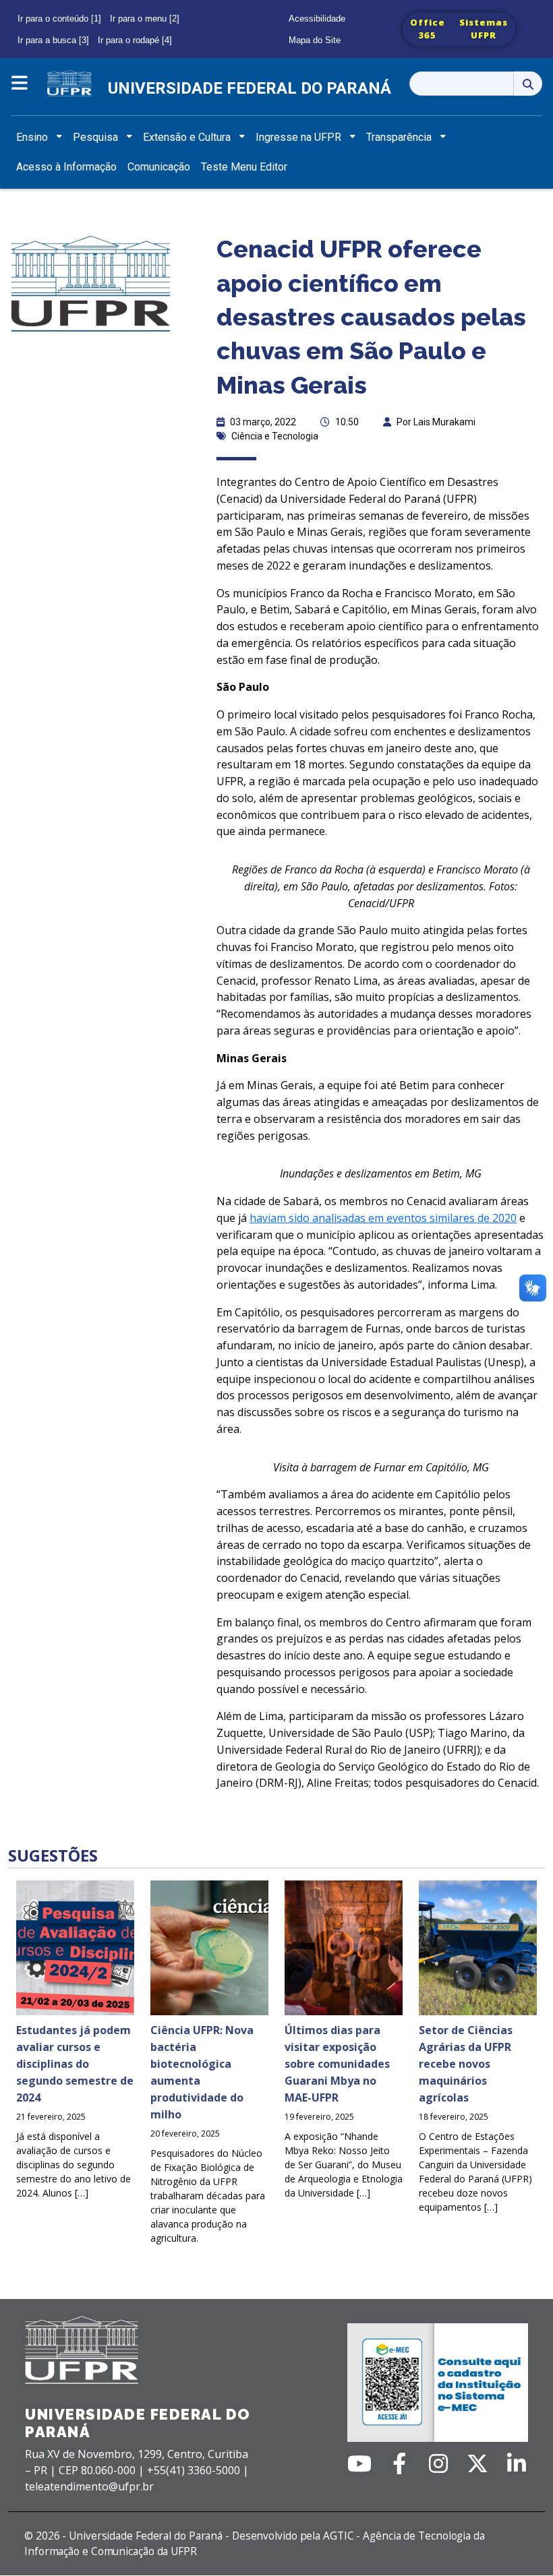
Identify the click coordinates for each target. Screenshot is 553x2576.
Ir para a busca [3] (53, 40)
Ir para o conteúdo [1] (59, 19)
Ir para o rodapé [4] (135, 40)
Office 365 (428, 29)
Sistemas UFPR (484, 29)
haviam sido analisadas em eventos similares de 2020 (383, 1218)
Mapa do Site (315, 40)
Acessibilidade (317, 19)
